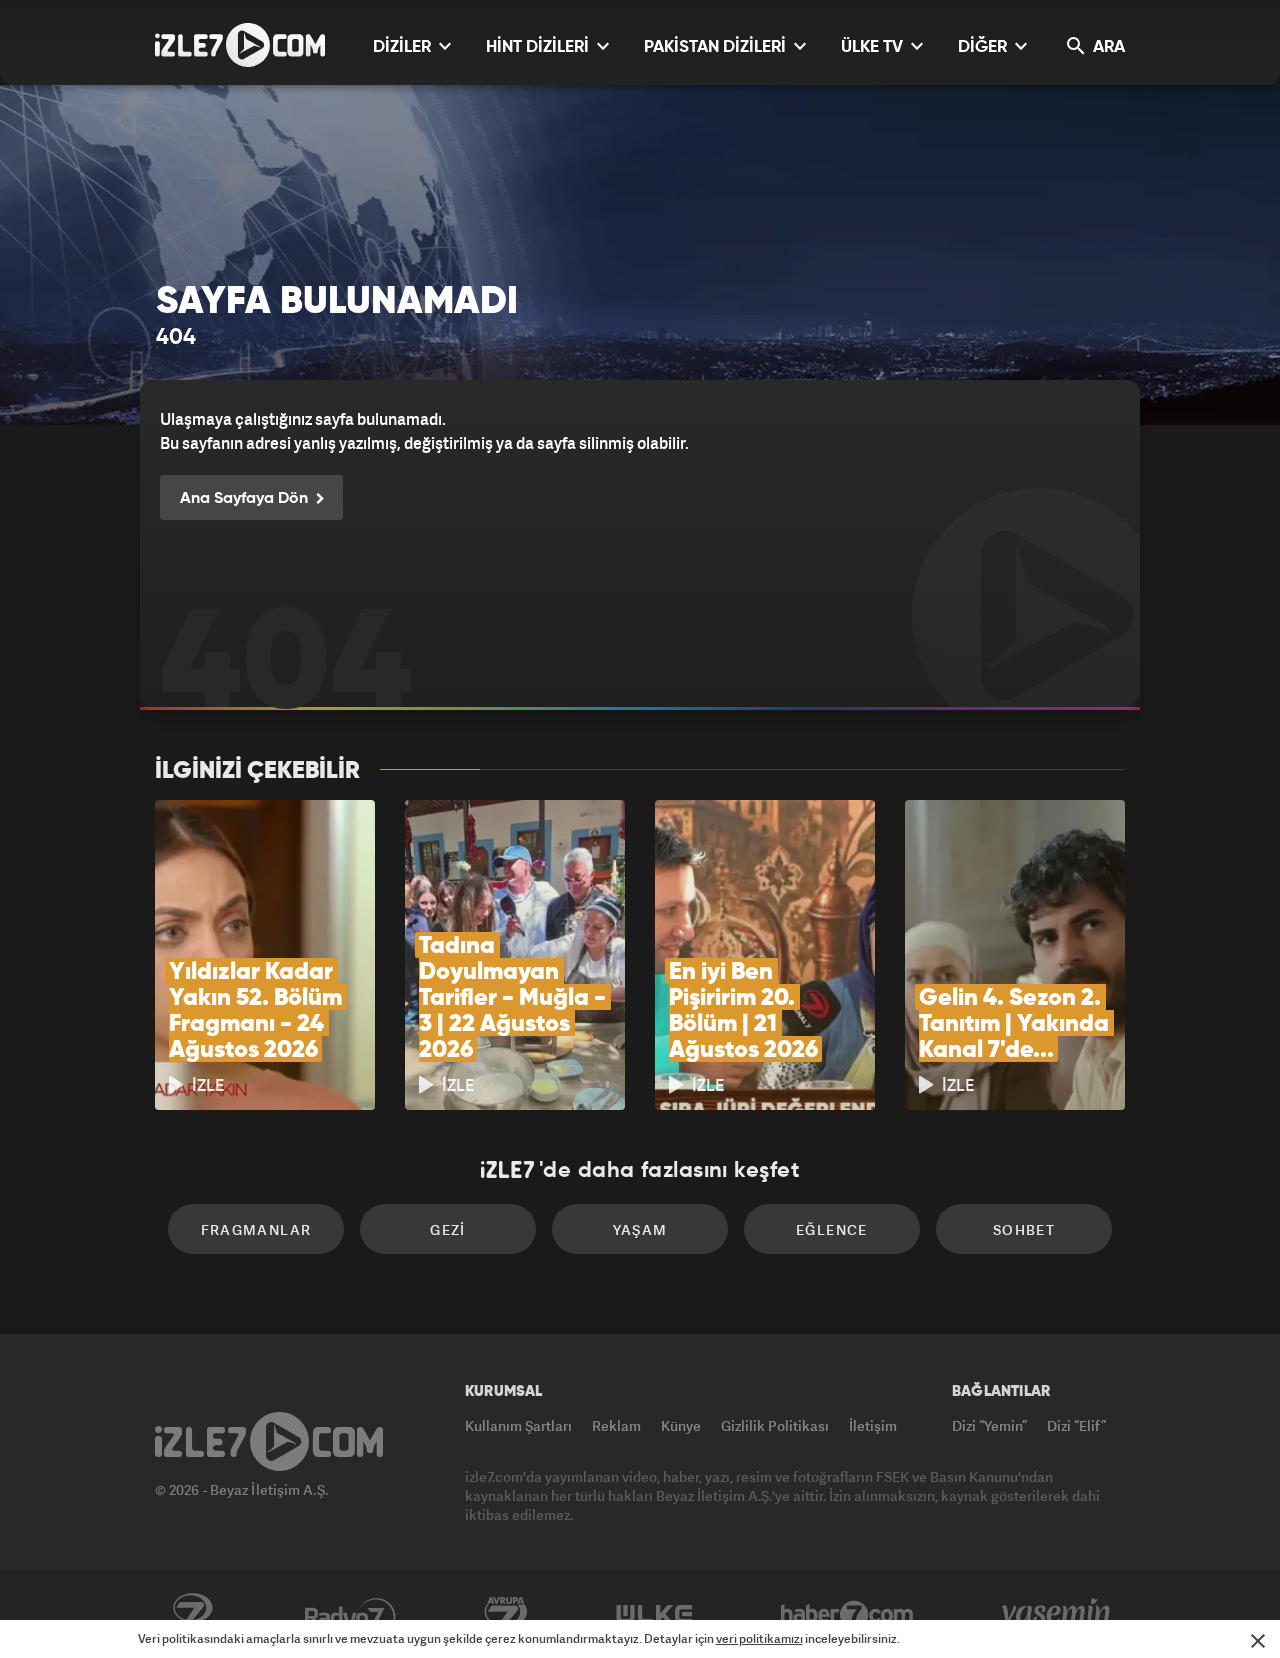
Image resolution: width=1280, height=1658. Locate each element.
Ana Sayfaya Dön (246, 499)
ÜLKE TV (874, 47)
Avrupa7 (506, 1615)
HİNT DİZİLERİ (539, 47)
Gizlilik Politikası (775, 1425)
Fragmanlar (256, 1229)
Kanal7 (192, 1615)
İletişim (873, 1425)
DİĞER (984, 47)
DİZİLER (404, 47)
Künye (681, 1425)
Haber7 (847, 1615)
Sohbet (1024, 1229)
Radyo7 (350, 1615)
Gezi (448, 1229)
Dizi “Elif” (1076, 1425)
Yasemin (1058, 1615)
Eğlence (832, 1229)
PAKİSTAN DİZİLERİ (717, 47)
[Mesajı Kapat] (1258, 1641)
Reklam (616, 1425)
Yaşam (640, 1229)
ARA (1107, 47)
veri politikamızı (759, 1638)
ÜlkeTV (654, 1615)
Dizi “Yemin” (989, 1425)
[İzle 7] (240, 45)
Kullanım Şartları (518, 1425)
